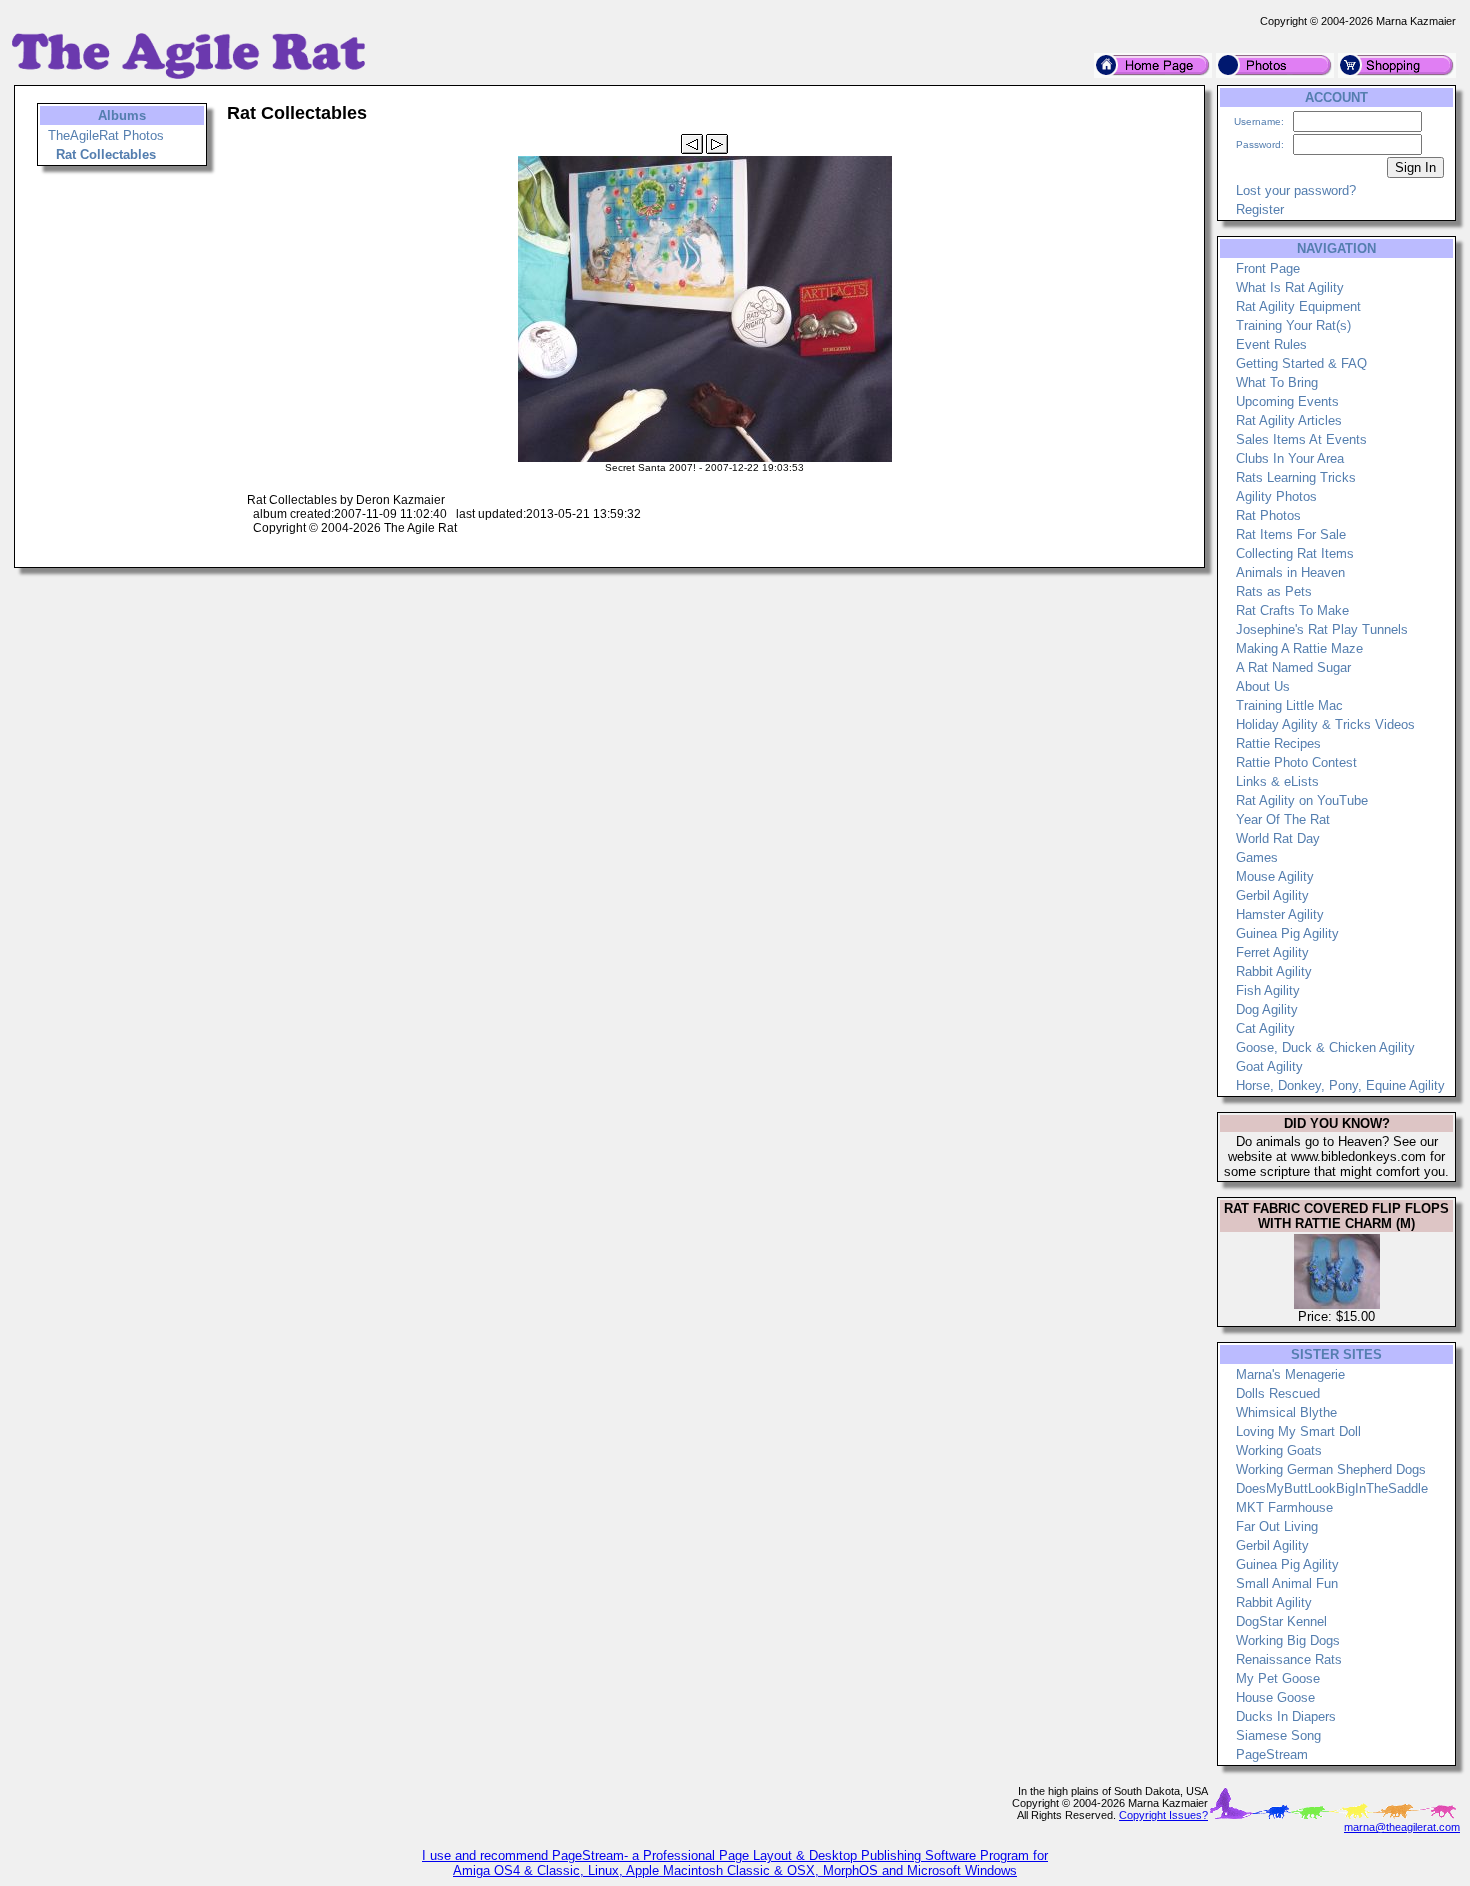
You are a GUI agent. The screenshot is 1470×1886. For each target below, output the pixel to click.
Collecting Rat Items (1295, 553)
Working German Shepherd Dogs (1331, 1469)
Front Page (1268, 268)
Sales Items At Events (1301, 439)
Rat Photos (1268, 515)
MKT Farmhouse (1284, 1507)
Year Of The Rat (1283, 819)
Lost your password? (1296, 190)
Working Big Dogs (1288, 1640)
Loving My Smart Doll (1298, 1431)
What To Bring (1277, 382)
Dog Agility (1267, 1009)
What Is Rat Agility (1290, 287)
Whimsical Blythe (1286, 1412)
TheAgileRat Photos (106, 135)
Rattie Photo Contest (1296, 762)
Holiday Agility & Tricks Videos (1325, 724)
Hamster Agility (1280, 914)
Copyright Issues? (1163, 1815)
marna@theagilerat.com (1402, 1827)
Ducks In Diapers (1286, 1716)
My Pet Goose (1278, 1678)
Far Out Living (1277, 1526)
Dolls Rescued (1278, 1393)
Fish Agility (1268, 990)
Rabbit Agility (1274, 971)
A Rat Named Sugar (1293, 667)
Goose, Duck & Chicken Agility (1325, 1047)
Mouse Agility (1275, 876)
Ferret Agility (1272, 952)
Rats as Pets (1274, 591)
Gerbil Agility (1272, 895)
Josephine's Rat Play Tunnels (1322, 629)
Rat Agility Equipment (1298, 306)
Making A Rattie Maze (1299, 648)
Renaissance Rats (1289, 1659)
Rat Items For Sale (1291, 534)
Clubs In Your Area (1290, 458)
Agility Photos (1276, 496)
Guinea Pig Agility (1287, 933)
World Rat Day (1278, 838)
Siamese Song (1278, 1735)
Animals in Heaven (1290, 572)
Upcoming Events (1287, 401)
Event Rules (1271, 344)
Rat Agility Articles (1289, 420)
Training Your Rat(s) (1293, 325)
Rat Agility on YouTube (1302, 800)
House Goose (1275, 1697)
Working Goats (1279, 1450)
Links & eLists (1277, 781)
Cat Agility (1265, 1028)
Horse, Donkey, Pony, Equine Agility (1340, 1085)
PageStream (1272, 1754)
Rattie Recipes (1278, 743)
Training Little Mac (1289, 705)
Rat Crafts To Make (1292, 610)
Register (1260, 209)
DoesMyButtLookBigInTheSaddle (1332, 1488)
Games (1257, 857)
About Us (1263, 686)
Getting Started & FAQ (1301, 363)
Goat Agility (1269, 1066)
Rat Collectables (106, 154)
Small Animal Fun (1287, 1583)
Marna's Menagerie (1290, 1374)
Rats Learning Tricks (1296, 477)
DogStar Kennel (1281, 1621)
